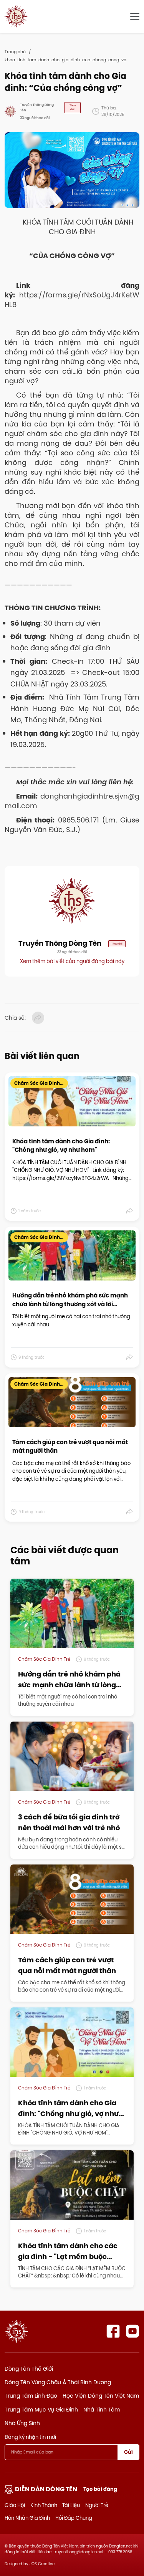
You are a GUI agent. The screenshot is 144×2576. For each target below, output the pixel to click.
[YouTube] (133, 2331)
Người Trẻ (97, 2505)
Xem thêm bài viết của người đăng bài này (72, 961)
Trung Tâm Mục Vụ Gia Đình (41, 2410)
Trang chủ (15, 52)
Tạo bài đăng (100, 2489)
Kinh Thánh (44, 2505)
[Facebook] (113, 2331)
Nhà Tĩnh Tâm (102, 2410)
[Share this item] (130, 1211)
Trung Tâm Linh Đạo (31, 2396)
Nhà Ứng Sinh (22, 2423)
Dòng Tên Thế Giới (29, 2369)
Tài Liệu (71, 2505)
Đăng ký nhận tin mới (30, 2437)
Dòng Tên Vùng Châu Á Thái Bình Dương (58, 2382)
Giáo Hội (15, 2505)
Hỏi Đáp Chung (74, 2518)
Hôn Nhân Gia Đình (27, 2518)
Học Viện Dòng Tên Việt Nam (101, 2396)
